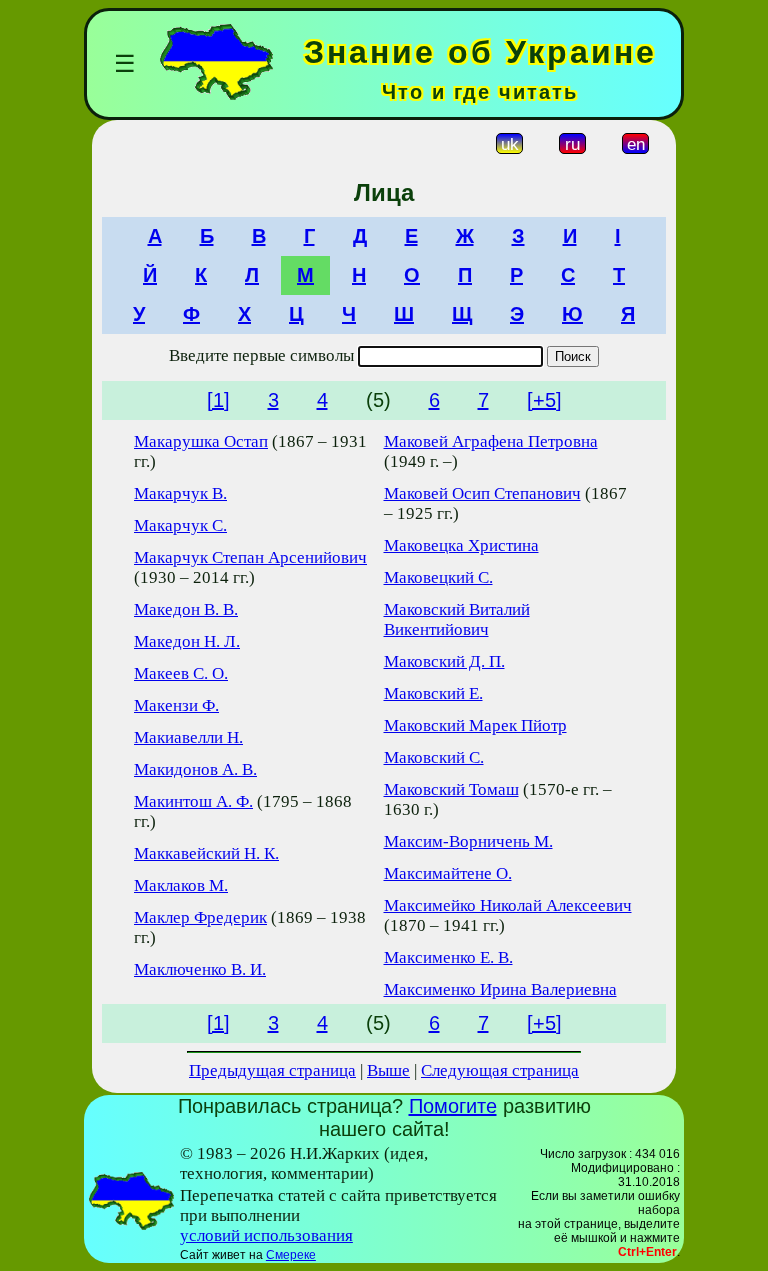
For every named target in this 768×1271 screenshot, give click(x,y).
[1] (218, 400)
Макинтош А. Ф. (193, 801)
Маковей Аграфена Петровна (491, 441)
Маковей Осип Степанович (482, 493)
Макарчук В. (180, 493)
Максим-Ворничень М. (468, 841)
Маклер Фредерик (200, 917)
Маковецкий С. (438, 577)
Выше (388, 1070)
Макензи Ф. (176, 705)
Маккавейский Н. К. (206, 853)
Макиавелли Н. (188, 737)
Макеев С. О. (181, 673)
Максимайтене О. (448, 873)
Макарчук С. (180, 525)
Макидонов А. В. (195, 769)
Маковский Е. (433, 693)
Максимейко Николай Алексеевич (508, 905)
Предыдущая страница (272, 1070)
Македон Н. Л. (187, 641)
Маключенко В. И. (200, 969)
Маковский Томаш (451, 789)
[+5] (544, 400)
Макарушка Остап (201, 441)
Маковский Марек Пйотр (475, 725)
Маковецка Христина (461, 545)
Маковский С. (434, 757)
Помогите (453, 1106)
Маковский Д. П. (444, 661)
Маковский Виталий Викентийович (457, 619)
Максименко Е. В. (448, 957)
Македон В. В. (186, 609)
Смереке (291, 1255)
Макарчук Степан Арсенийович (250, 557)
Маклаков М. (181, 885)
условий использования (266, 1235)
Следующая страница (500, 1070)
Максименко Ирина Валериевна (500, 989)
